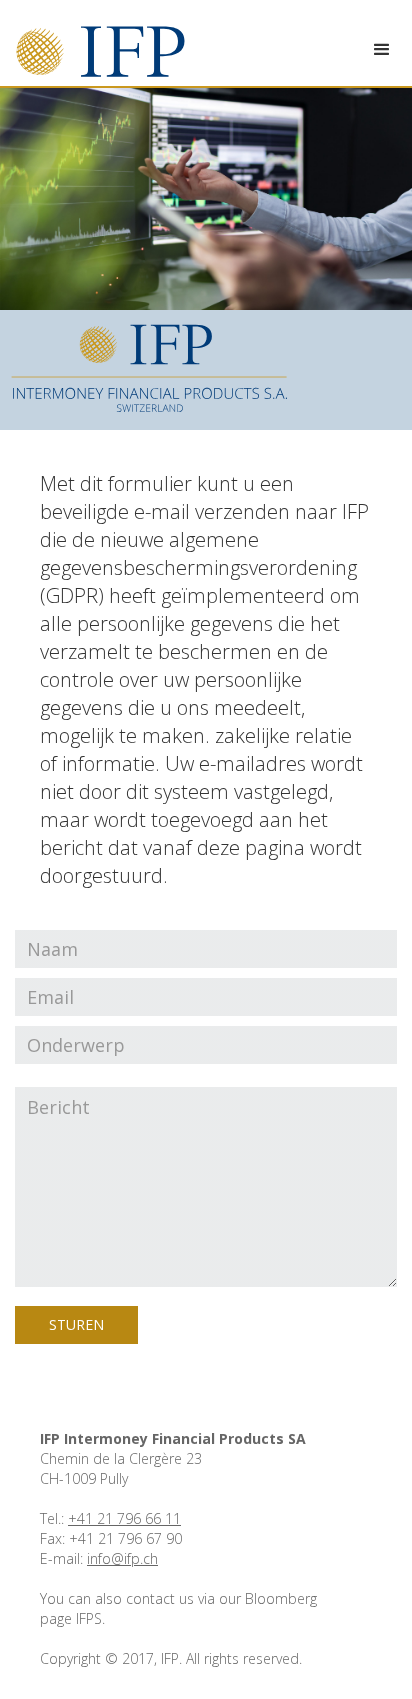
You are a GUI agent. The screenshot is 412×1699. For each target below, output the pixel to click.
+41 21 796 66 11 (124, 1518)
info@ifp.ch (122, 1558)
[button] (382, 50)
